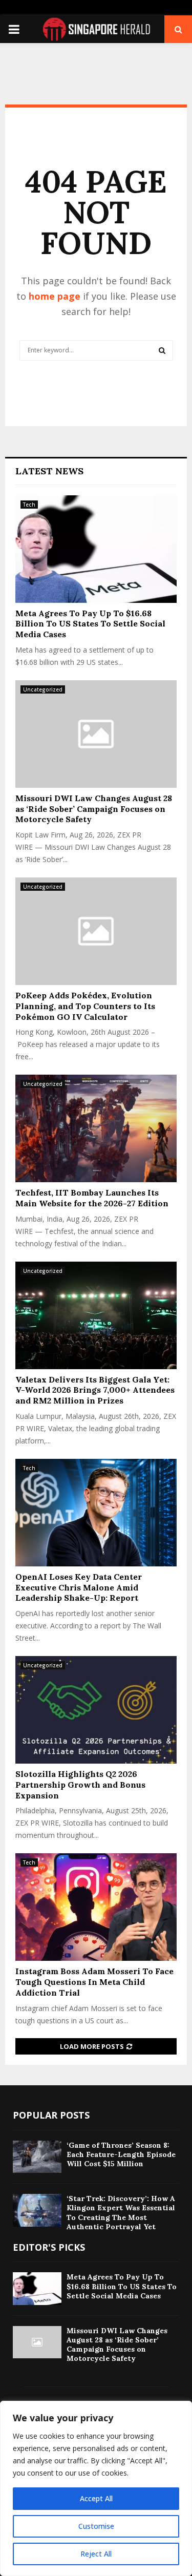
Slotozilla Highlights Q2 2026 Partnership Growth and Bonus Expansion (80, 1785)
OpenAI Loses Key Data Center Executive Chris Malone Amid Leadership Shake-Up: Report (79, 1587)
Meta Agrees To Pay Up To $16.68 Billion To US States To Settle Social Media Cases (90, 624)
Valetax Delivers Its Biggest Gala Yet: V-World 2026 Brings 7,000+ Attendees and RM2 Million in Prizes (95, 1390)
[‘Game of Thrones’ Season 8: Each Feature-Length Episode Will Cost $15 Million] (37, 2157)
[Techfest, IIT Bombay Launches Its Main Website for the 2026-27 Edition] (96, 1128)
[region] (96, 2488)
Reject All (96, 2554)
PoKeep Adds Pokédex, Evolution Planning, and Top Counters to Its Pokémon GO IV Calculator (85, 1006)
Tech (29, 505)
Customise (96, 2526)
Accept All (96, 2498)
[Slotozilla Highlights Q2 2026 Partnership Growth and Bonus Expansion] (96, 1710)
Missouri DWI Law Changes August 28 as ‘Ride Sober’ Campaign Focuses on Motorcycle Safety (94, 809)
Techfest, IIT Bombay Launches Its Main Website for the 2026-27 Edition (92, 1198)
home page (55, 296)
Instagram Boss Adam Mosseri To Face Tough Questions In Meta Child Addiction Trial (94, 1982)
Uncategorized (43, 689)
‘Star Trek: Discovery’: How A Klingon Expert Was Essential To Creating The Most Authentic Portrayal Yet (121, 2213)
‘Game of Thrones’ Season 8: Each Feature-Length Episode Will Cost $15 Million (121, 2154)
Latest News (49, 471)
